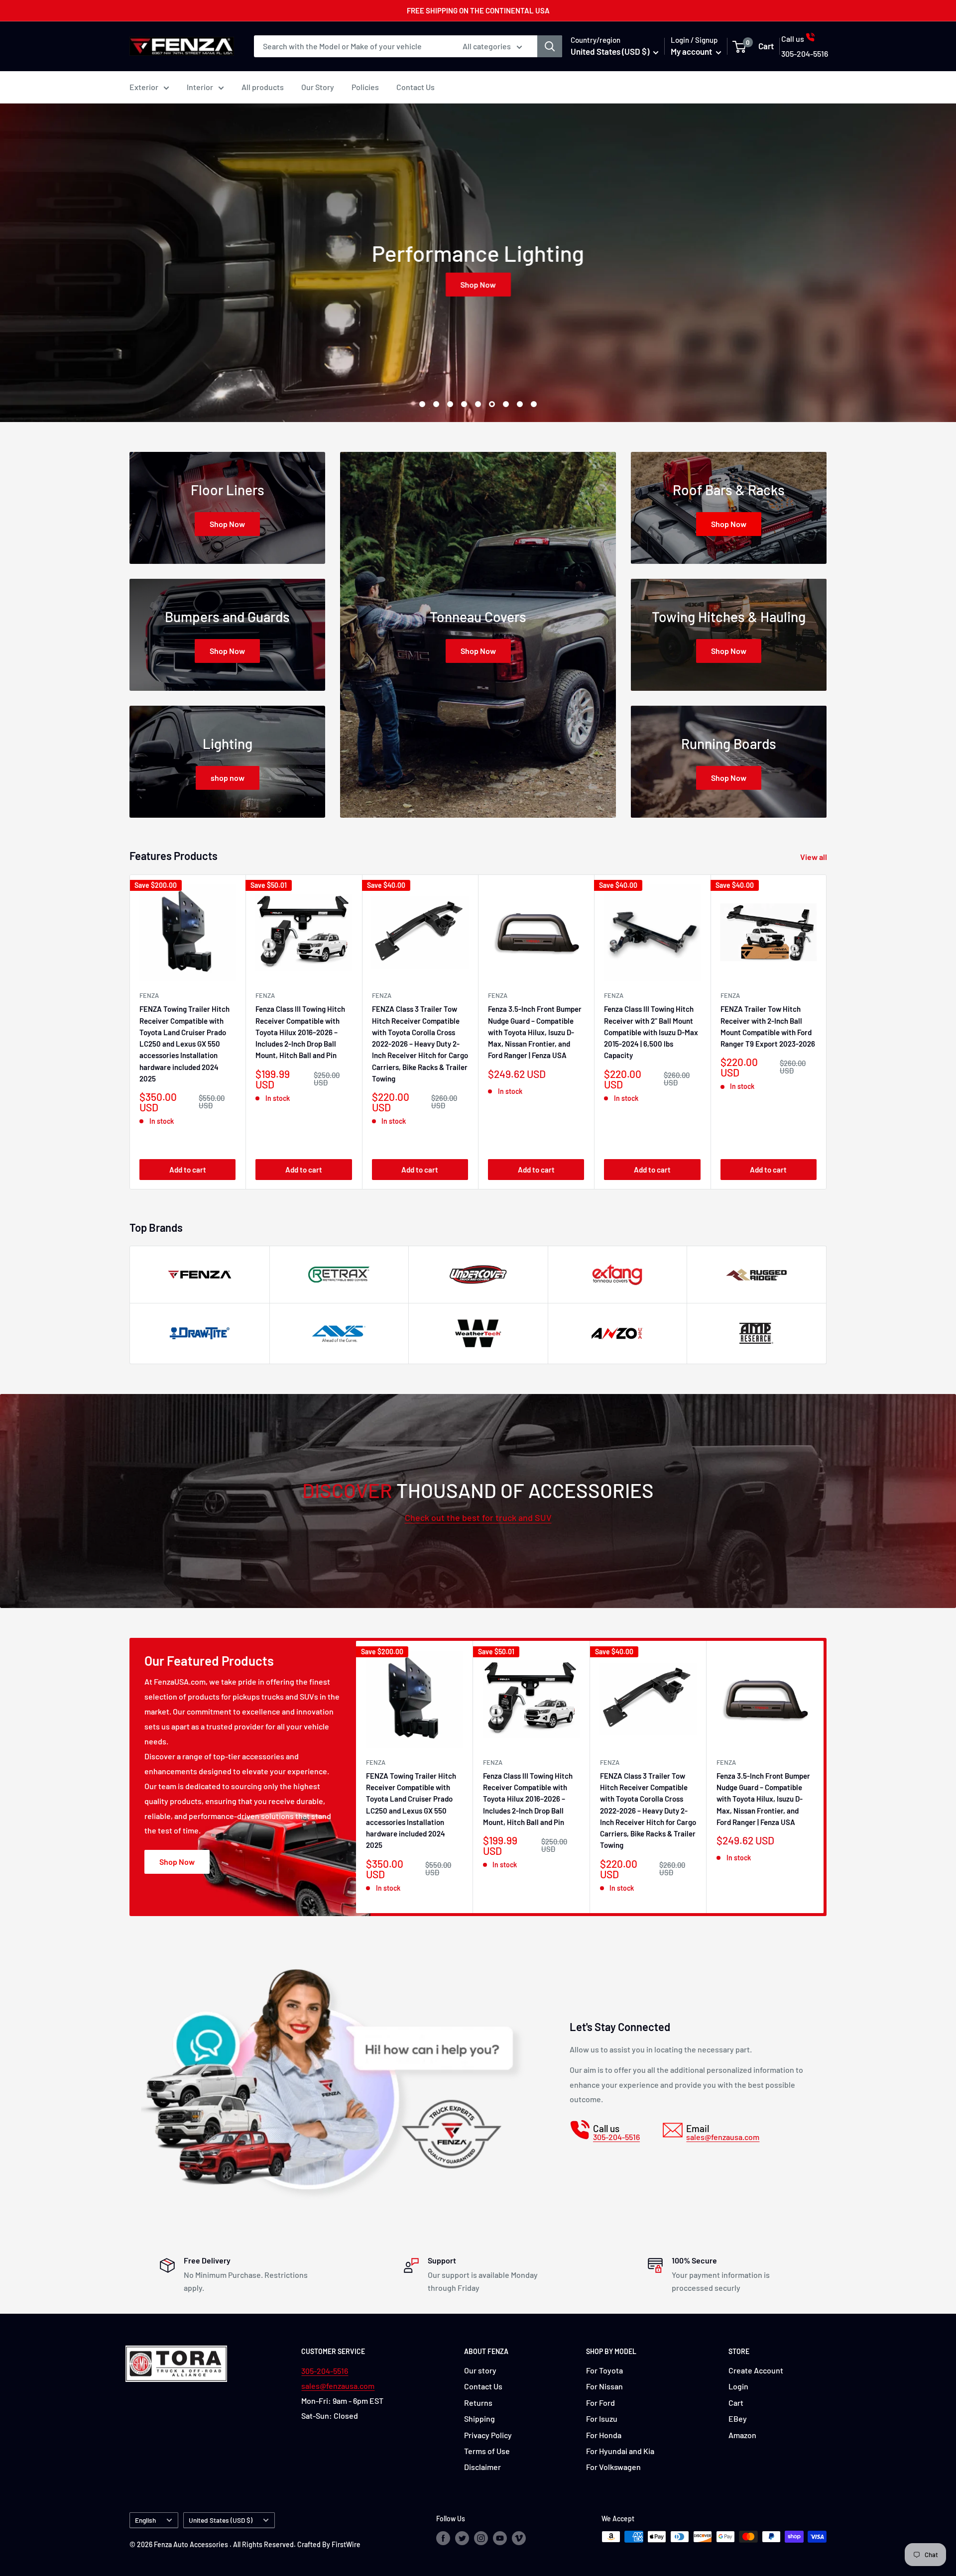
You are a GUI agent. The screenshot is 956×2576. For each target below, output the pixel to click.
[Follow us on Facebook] (443, 2538)
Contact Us (416, 87)
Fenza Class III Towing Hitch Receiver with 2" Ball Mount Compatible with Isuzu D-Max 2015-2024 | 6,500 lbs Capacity (651, 1032)
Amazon (742, 2435)
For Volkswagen (613, 2467)
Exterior (144, 87)
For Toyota (604, 2370)
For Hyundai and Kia (620, 2451)
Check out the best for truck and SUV (478, 1517)
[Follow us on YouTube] (500, 2538)
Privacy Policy (488, 2435)
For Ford (600, 2403)
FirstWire (346, 2544)
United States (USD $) (221, 2520)
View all (814, 857)
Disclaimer (482, 2467)
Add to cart (188, 1169)
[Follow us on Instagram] (481, 2538)
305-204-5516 (325, 2371)
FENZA (149, 995)
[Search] (550, 46)
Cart (736, 2403)
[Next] (827, 1032)
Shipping (479, 2418)
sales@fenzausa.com (338, 2386)
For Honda (604, 2435)
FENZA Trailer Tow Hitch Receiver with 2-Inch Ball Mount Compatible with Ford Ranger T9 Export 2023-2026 (768, 1026)
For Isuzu (602, 2418)
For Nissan (604, 2386)
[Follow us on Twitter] (462, 2538)
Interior (200, 87)
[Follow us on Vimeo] (519, 2538)
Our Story (318, 87)
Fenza (498, 995)
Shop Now (491, 284)
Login (738, 2386)
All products (263, 87)
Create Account (756, 2370)
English (145, 2520)
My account (692, 51)
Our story (480, 2370)
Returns (478, 2403)
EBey (738, 2418)
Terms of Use (487, 2451)
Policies (365, 87)
